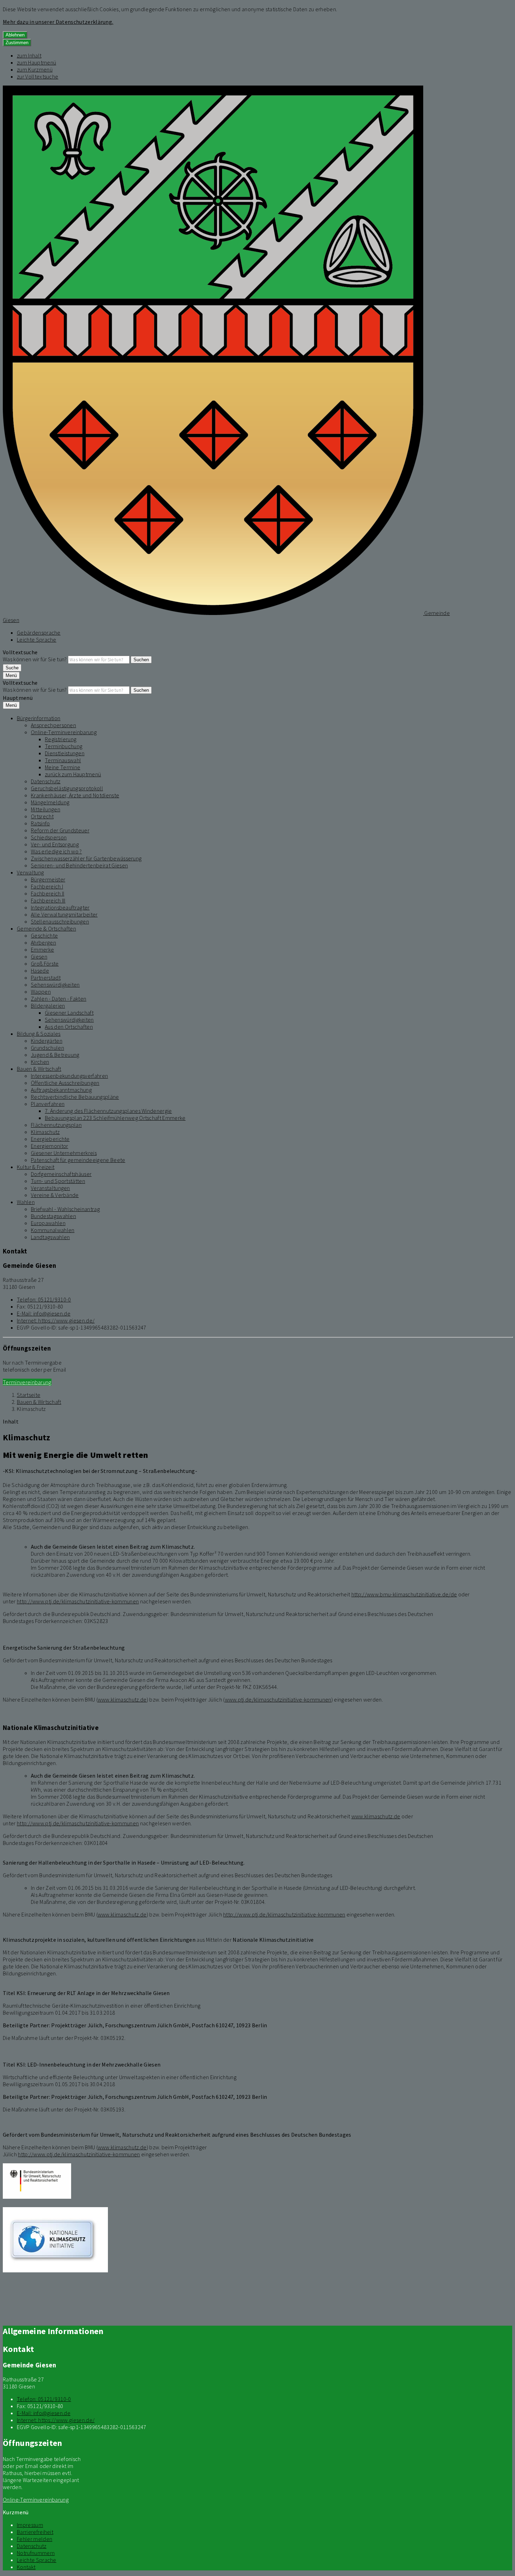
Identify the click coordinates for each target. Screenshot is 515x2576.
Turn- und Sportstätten (58, 1181)
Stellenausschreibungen (60, 921)
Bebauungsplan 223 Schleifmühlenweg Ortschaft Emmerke (115, 1118)
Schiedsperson (49, 837)
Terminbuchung (64, 746)
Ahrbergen (43, 942)
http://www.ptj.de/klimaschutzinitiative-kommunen (78, 1601)
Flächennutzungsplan (56, 1125)
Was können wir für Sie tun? (35, 659)
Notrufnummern (36, 2553)
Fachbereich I (47, 886)
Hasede (40, 971)
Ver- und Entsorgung (55, 844)
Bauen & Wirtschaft (39, 1069)
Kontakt (26, 2567)
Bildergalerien (48, 1006)
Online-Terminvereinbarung (64, 732)
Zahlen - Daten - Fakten (59, 999)
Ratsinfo (40, 823)
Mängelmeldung (50, 802)
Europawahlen (48, 1223)
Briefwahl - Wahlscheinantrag (65, 1209)
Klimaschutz (45, 1132)
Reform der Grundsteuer (60, 830)
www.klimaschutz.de (122, 1699)
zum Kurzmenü (35, 69)
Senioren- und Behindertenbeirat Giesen (79, 865)
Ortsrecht (42, 816)
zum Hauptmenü (36, 62)
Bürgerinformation (39, 718)
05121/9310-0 (44, 1299)
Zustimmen (17, 43)
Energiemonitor (49, 1146)
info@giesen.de (44, 1313)
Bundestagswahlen (53, 1216)
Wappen (41, 992)
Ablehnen (15, 35)
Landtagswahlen (50, 1237)
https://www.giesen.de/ (56, 1320)
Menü (11, 675)
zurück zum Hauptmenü (73, 774)
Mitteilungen (46, 809)
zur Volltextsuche (37, 76)
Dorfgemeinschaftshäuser (61, 1174)
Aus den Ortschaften (69, 1027)
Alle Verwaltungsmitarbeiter (64, 914)
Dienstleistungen (65, 753)
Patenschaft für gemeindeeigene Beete (78, 1160)
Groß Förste (45, 964)
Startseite (29, 1395)
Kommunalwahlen (53, 1230)
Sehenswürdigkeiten (55, 985)
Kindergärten (47, 1041)
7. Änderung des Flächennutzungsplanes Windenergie (108, 1111)
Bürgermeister (48, 879)
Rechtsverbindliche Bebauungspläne (75, 1097)
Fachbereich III (48, 900)
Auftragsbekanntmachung (61, 1090)
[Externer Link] (37, 2182)
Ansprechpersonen (53, 725)
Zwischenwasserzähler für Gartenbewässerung (86, 858)
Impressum (30, 2525)
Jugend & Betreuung (55, 1055)
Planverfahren (48, 1104)
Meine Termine (63, 767)
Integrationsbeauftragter (60, 907)
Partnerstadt (46, 978)
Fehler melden (35, 2539)
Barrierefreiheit (35, 2532)
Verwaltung (30, 872)
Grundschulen (47, 1048)
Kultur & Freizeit (36, 1167)
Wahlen (26, 1202)
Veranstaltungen (50, 1188)
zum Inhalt (29, 55)
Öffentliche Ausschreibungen (65, 1083)
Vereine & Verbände (55, 1195)
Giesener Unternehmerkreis (64, 1153)
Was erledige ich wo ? (56, 851)
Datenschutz (46, 781)
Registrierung (61, 739)
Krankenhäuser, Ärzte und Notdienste (75, 795)
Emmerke (42, 949)
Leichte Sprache (37, 640)
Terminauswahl (63, 760)
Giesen (39, 956)
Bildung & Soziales (39, 1034)
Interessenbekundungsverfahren (69, 1076)
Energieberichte (50, 1139)
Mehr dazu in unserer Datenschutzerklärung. (58, 22)
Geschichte (44, 935)
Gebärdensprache (39, 633)
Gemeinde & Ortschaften (46, 928)
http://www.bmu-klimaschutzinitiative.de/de (404, 1594)
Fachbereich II (47, 893)
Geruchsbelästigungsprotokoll (67, 788)
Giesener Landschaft (69, 1013)
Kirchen (40, 1062)
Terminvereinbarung (27, 1382)
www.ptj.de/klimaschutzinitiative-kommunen (278, 1699)
